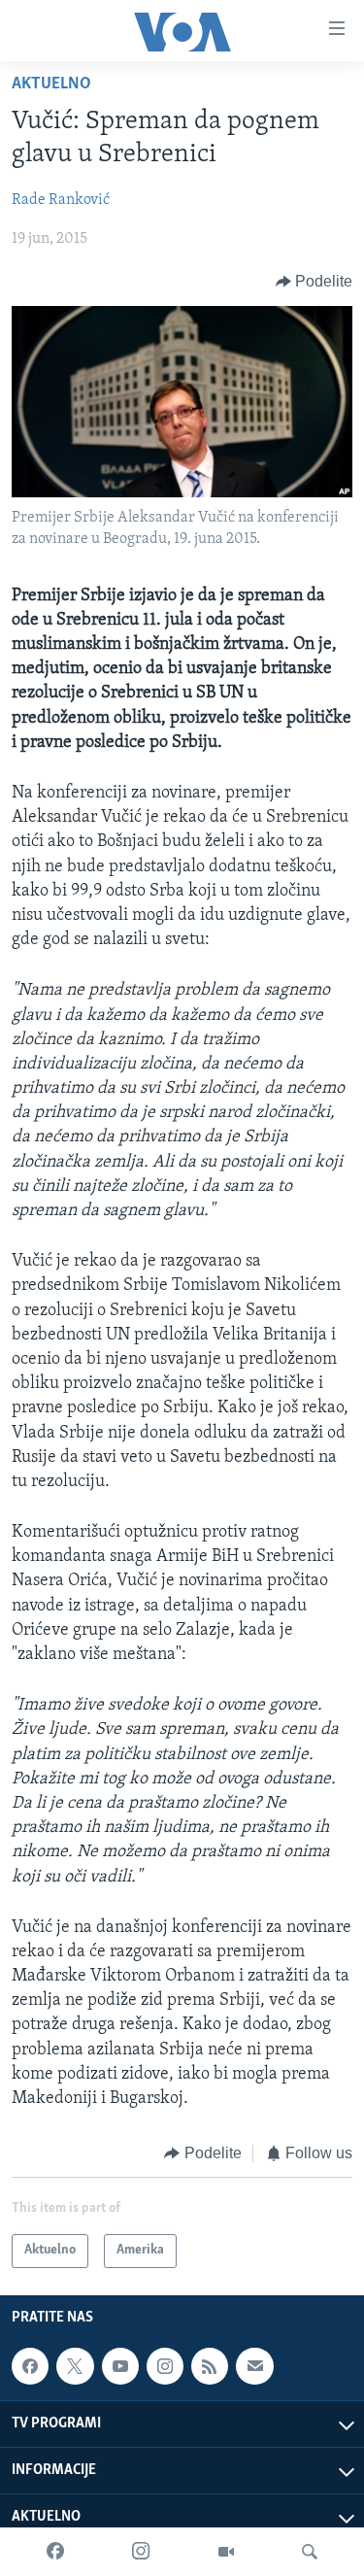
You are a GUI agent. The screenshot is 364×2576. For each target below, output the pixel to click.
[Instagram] (141, 2552)
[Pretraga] (310, 2552)
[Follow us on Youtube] (120, 2366)
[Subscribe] (254, 2366)
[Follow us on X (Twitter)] (75, 2366)
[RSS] (210, 2366)
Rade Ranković (61, 200)
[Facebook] (55, 2552)
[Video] (226, 2552)
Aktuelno (51, 85)
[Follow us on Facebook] (30, 2366)
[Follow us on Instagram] (165, 2366)
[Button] (314, 282)
